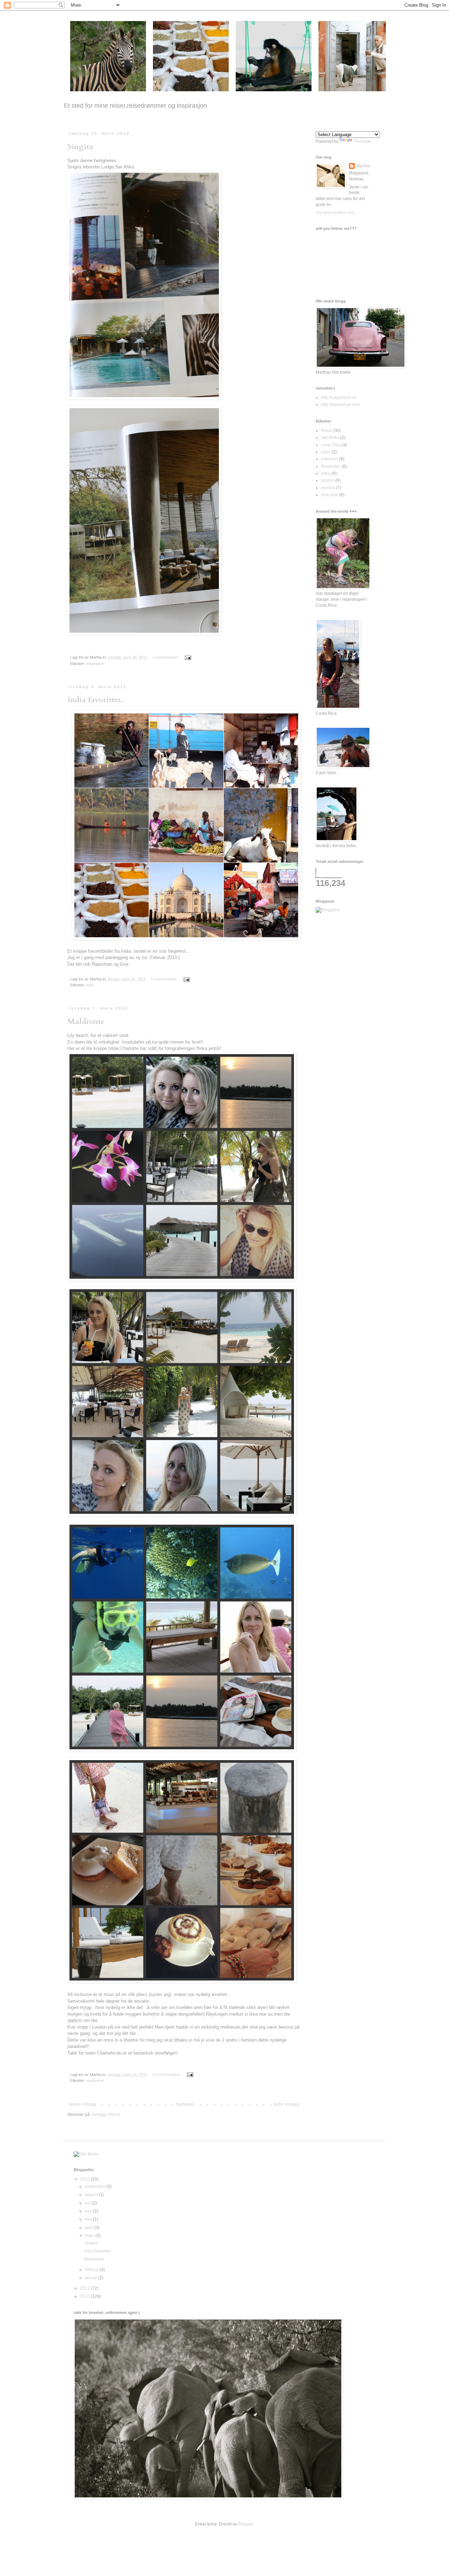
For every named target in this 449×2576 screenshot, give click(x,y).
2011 (85, 2288)
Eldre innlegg (286, 2104)
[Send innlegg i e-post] (187, 657)
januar (92, 2278)
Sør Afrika (330, 438)
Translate (363, 141)
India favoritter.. (96, 700)
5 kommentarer (164, 979)
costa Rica (331, 445)
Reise (327, 431)
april (90, 2228)
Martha (363, 166)
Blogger (246, 2524)
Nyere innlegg (83, 2104)
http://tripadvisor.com (340, 405)
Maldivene (86, 1021)
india (90, 985)
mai (89, 2219)
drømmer (330, 459)
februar (92, 2270)
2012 (85, 2179)
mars (90, 2236)
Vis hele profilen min (335, 213)
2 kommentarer (165, 657)
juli (88, 2203)
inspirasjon (95, 664)
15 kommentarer (166, 2075)
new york (330, 495)
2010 (85, 2296)
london (328, 480)
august (92, 2195)
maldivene (95, 2081)
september (96, 2186)
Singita (80, 147)
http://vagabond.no (339, 398)
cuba (326, 452)
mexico (328, 488)
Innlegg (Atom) (106, 2115)
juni (89, 2211)
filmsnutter (331, 466)
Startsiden (185, 2104)
